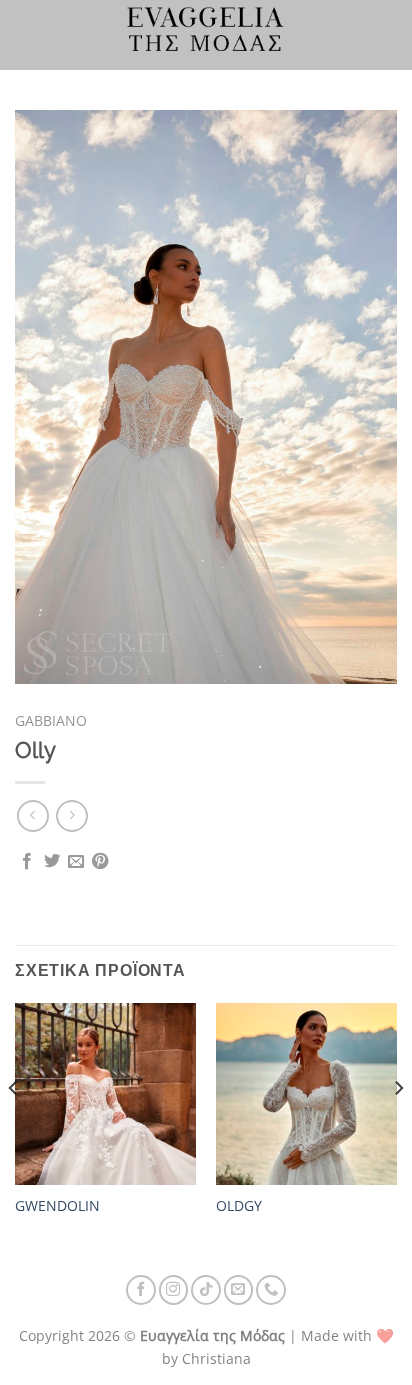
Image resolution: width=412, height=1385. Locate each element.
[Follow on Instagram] (174, 1290)
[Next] (398, 1128)
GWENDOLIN (57, 1206)
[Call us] (271, 1290)
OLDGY (239, 1206)
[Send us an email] (239, 1290)
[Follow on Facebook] (141, 1290)
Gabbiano (51, 720)
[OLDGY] (306, 1093)
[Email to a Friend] (76, 862)
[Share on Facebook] (27, 862)
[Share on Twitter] (52, 862)
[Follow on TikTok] (206, 1290)
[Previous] (14, 1128)
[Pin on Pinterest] (100, 862)
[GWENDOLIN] (105, 1093)
